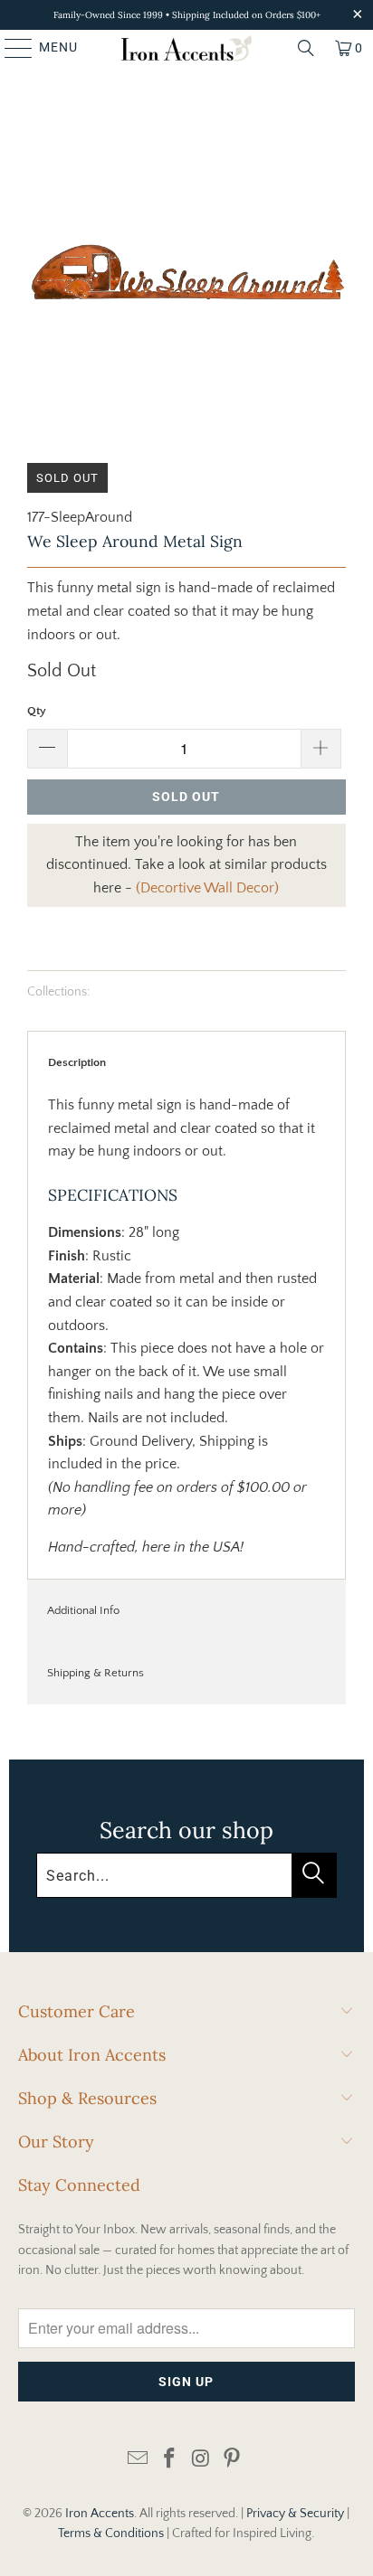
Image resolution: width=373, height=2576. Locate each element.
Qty (37, 711)
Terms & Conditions (111, 2534)
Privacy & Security (295, 2514)
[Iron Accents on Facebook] (170, 2460)
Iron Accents (100, 2514)
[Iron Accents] (186, 48)
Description (77, 1062)
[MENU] (10, 48)
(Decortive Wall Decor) (207, 888)
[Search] (306, 48)
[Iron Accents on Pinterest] (233, 2460)
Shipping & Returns (96, 1673)
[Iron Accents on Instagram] (201, 2460)
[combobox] (186, 1875)
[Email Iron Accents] (139, 2460)
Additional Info (83, 1610)
